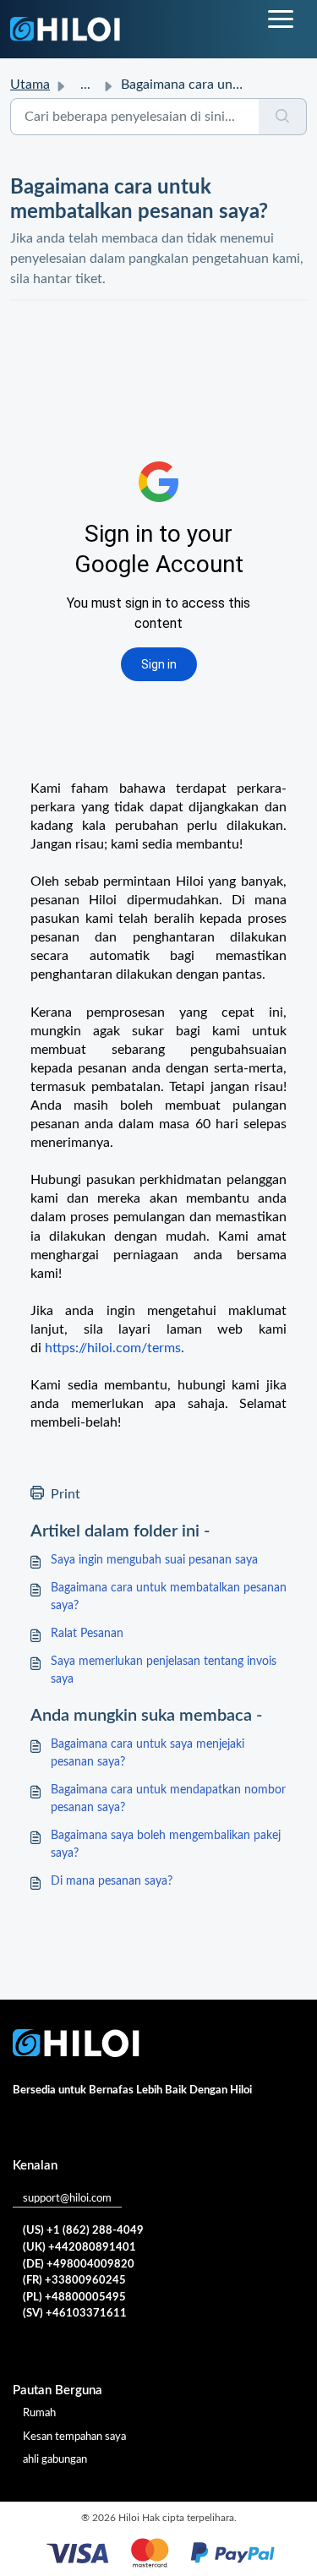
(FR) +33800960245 (74, 2281)
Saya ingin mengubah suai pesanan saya (154, 1560)
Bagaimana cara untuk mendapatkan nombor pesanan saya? (168, 1799)
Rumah (39, 2413)
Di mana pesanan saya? (112, 1881)
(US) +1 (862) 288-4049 (83, 2231)
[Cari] (283, 117)
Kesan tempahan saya (74, 2437)
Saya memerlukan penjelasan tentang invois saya (164, 1670)
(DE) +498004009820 (79, 2265)
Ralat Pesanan (87, 1634)
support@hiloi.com (67, 2199)
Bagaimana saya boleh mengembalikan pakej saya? (166, 1845)
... (85, 85)
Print (66, 1494)
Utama (30, 85)
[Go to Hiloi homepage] (65, 29)
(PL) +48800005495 (74, 2298)
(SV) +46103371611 (75, 2314)
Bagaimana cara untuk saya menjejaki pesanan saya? (148, 1753)
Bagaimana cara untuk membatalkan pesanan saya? (169, 1597)
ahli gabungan (55, 2460)
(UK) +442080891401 (79, 2248)
